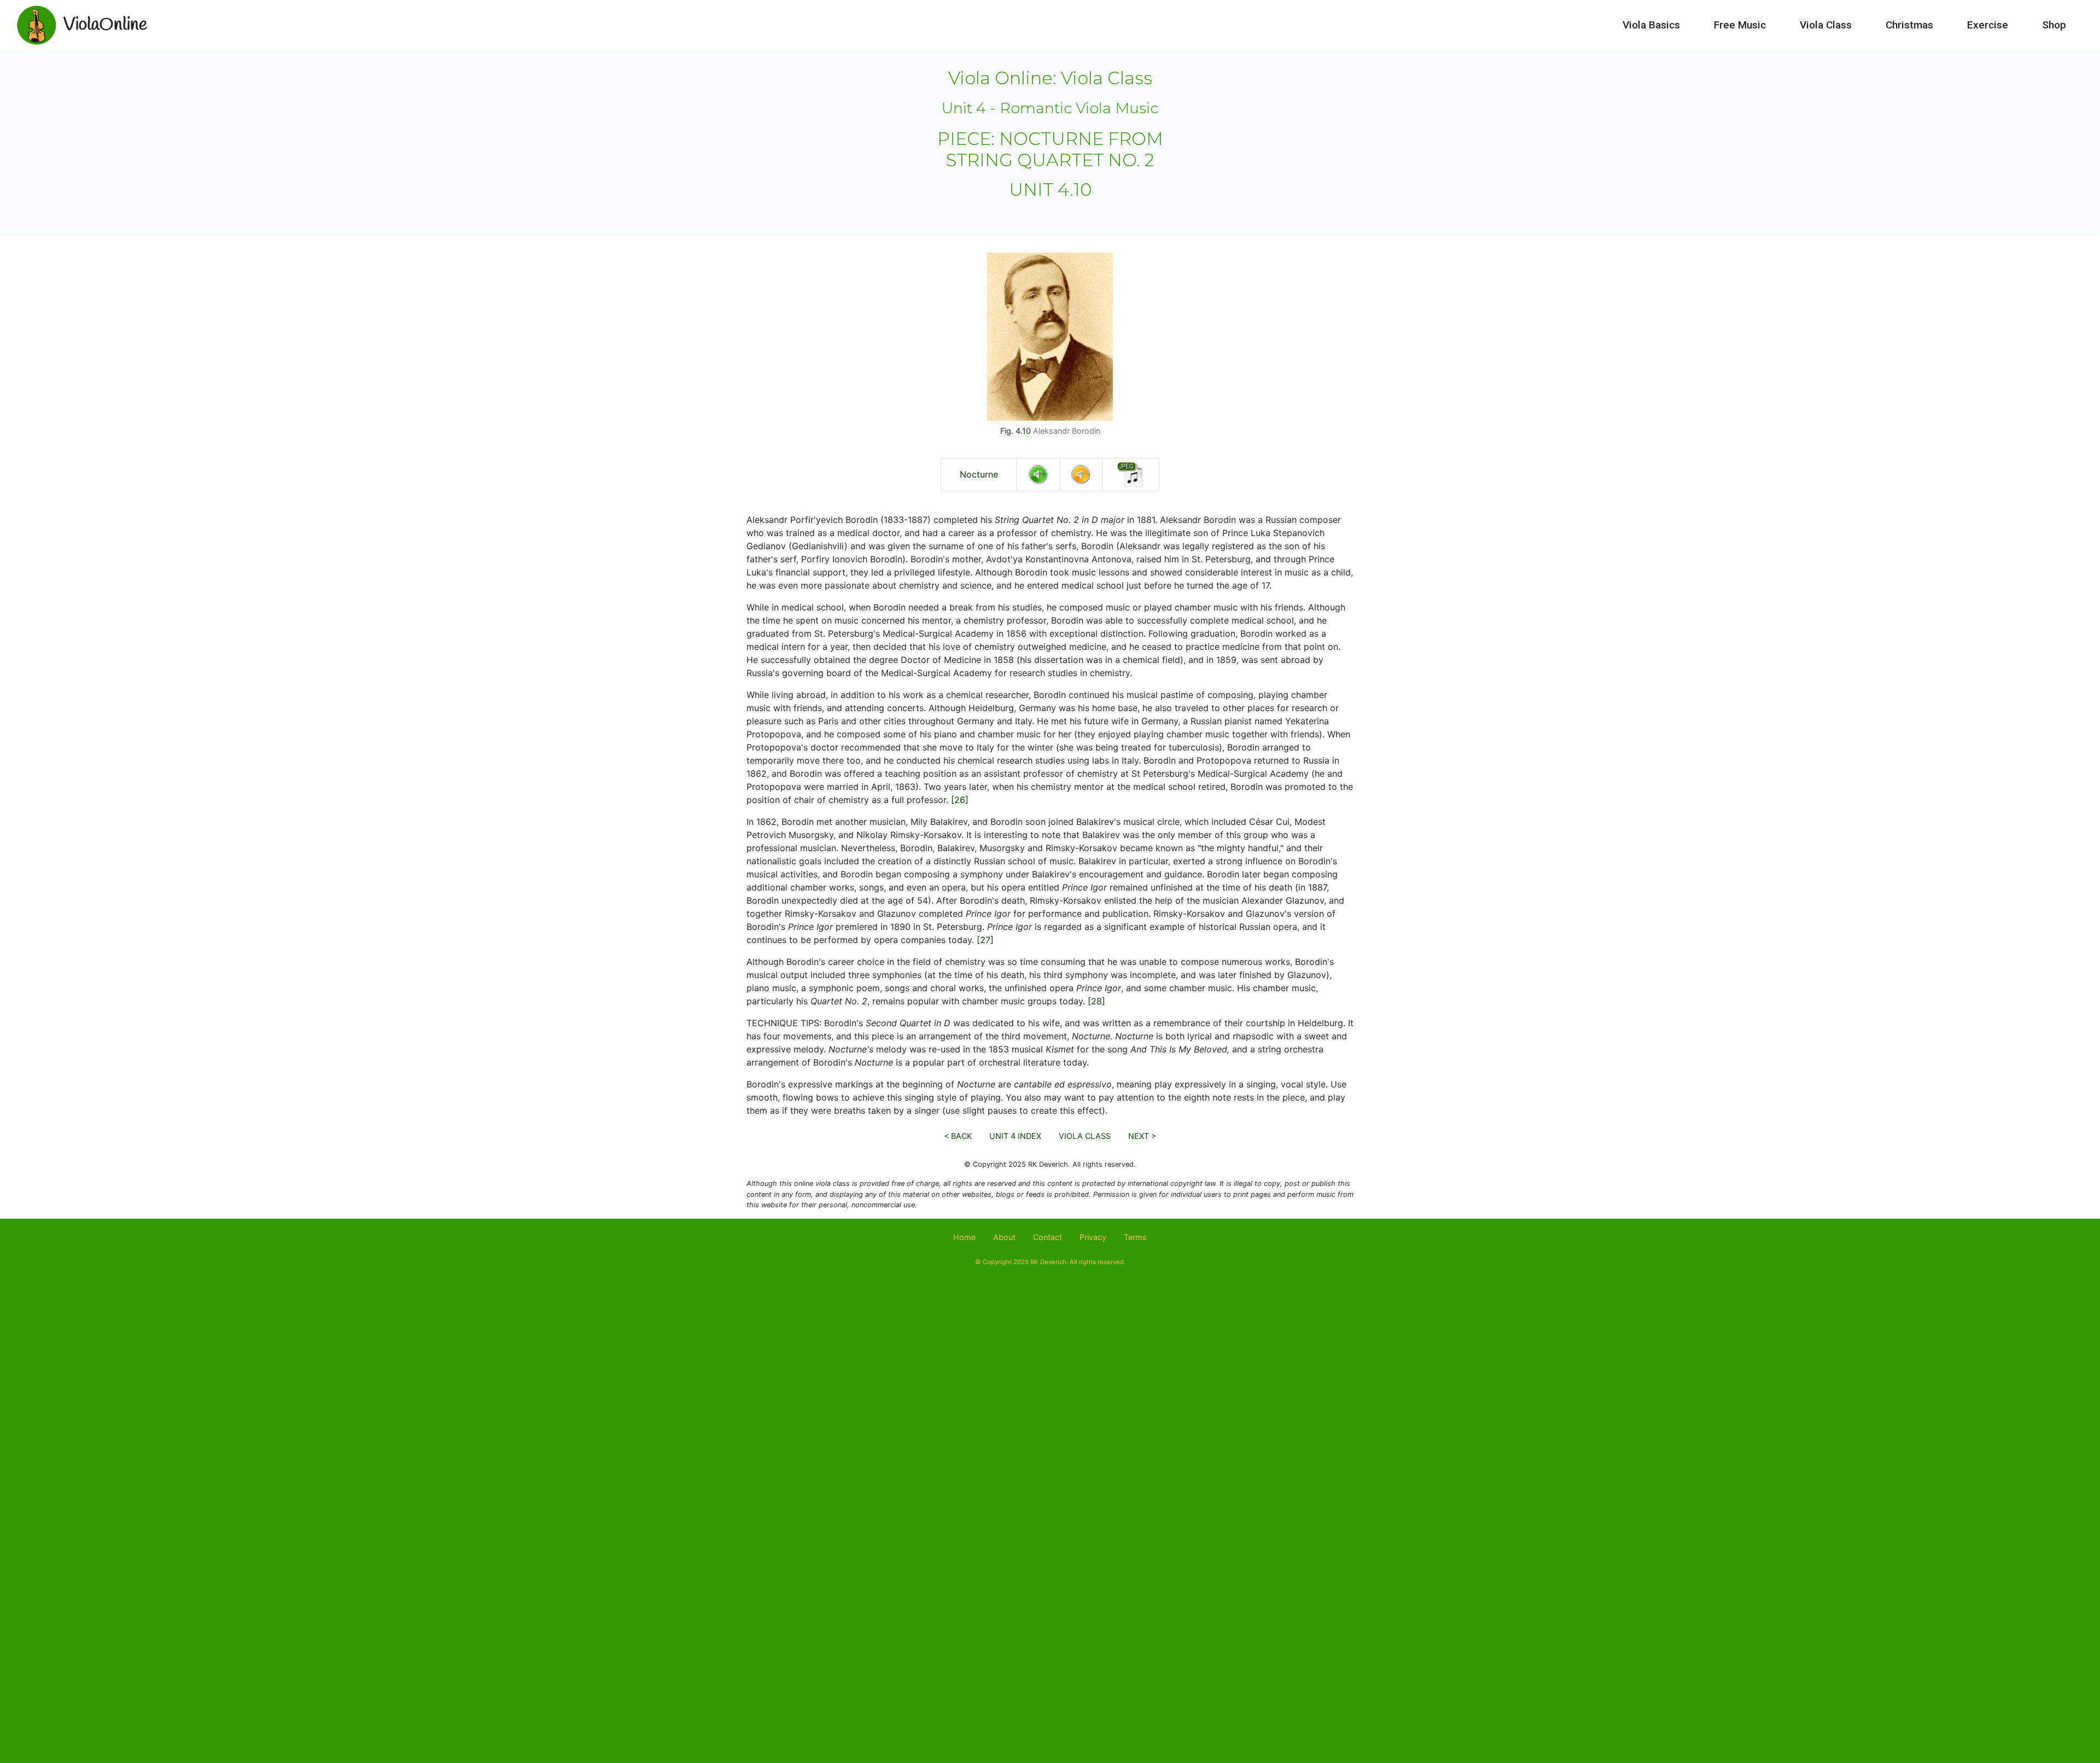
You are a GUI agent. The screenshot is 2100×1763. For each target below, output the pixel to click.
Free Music (1740, 25)
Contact (1048, 1237)
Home (964, 1237)
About (1004, 1237)
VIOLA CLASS (1085, 1136)
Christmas (1909, 25)
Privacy (1093, 1237)
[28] (1096, 1001)
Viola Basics (1651, 25)
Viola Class (1826, 25)
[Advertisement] (1050, 1374)
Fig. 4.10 (1016, 431)
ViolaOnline (105, 25)
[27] (985, 940)
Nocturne (979, 474)
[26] (960, 800)
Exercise (1988, 25)
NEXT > (1142, 1136)
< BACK (958, 1136)
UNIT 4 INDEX (1015, 1136)
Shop (2054, 25)
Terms (1135, 1237)
